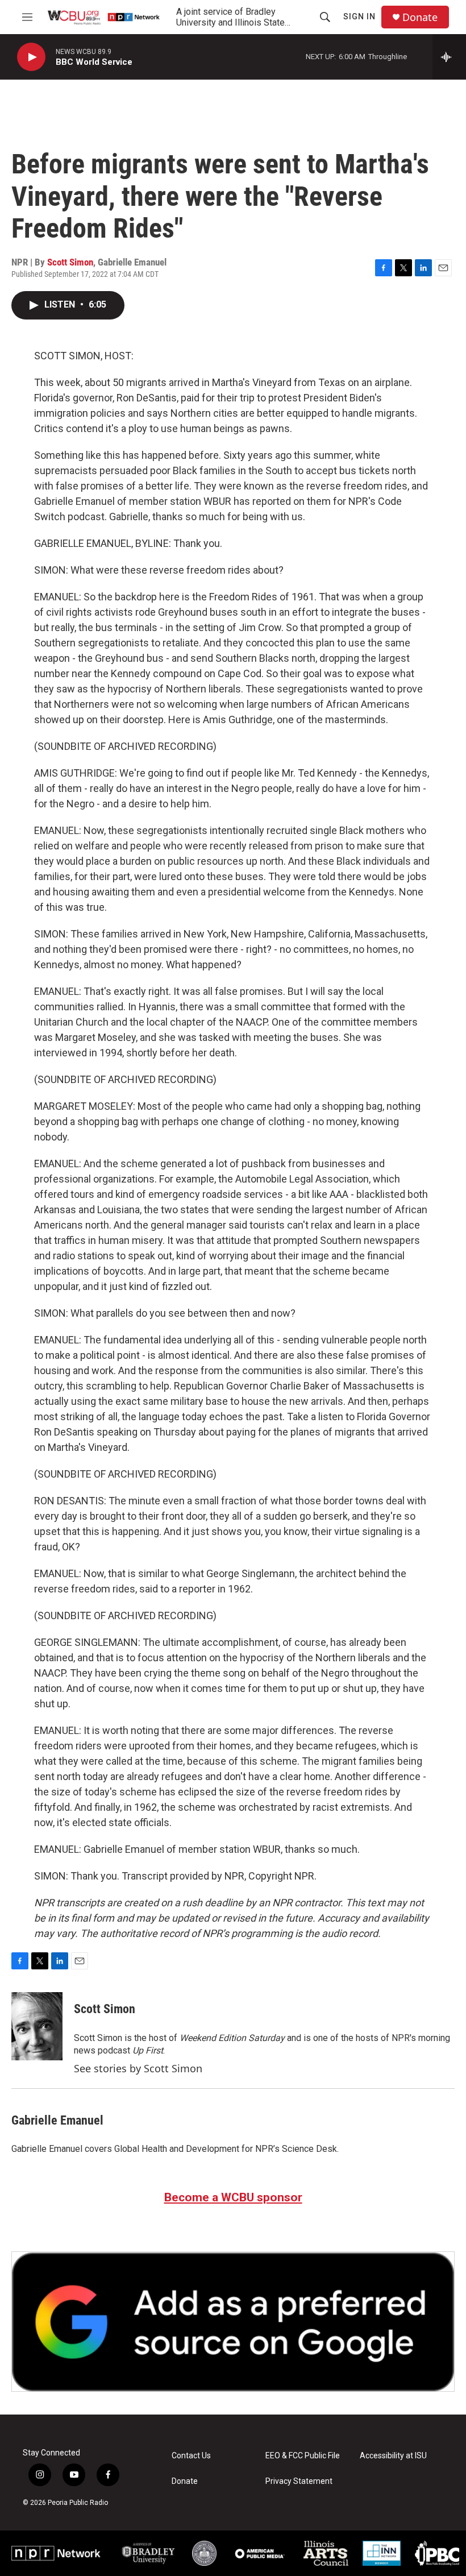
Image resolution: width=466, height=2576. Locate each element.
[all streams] (449, 57)
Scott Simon (70, 262)
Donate (420, 17)
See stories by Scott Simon (138, 2068)
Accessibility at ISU (393, 2456)
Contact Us (191, 2456)
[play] (31, 57)
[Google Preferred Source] (233, 2322)
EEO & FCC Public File (303, 2456)
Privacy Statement (299, 2481)
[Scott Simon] (37, 2026)
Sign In (359, 16)
